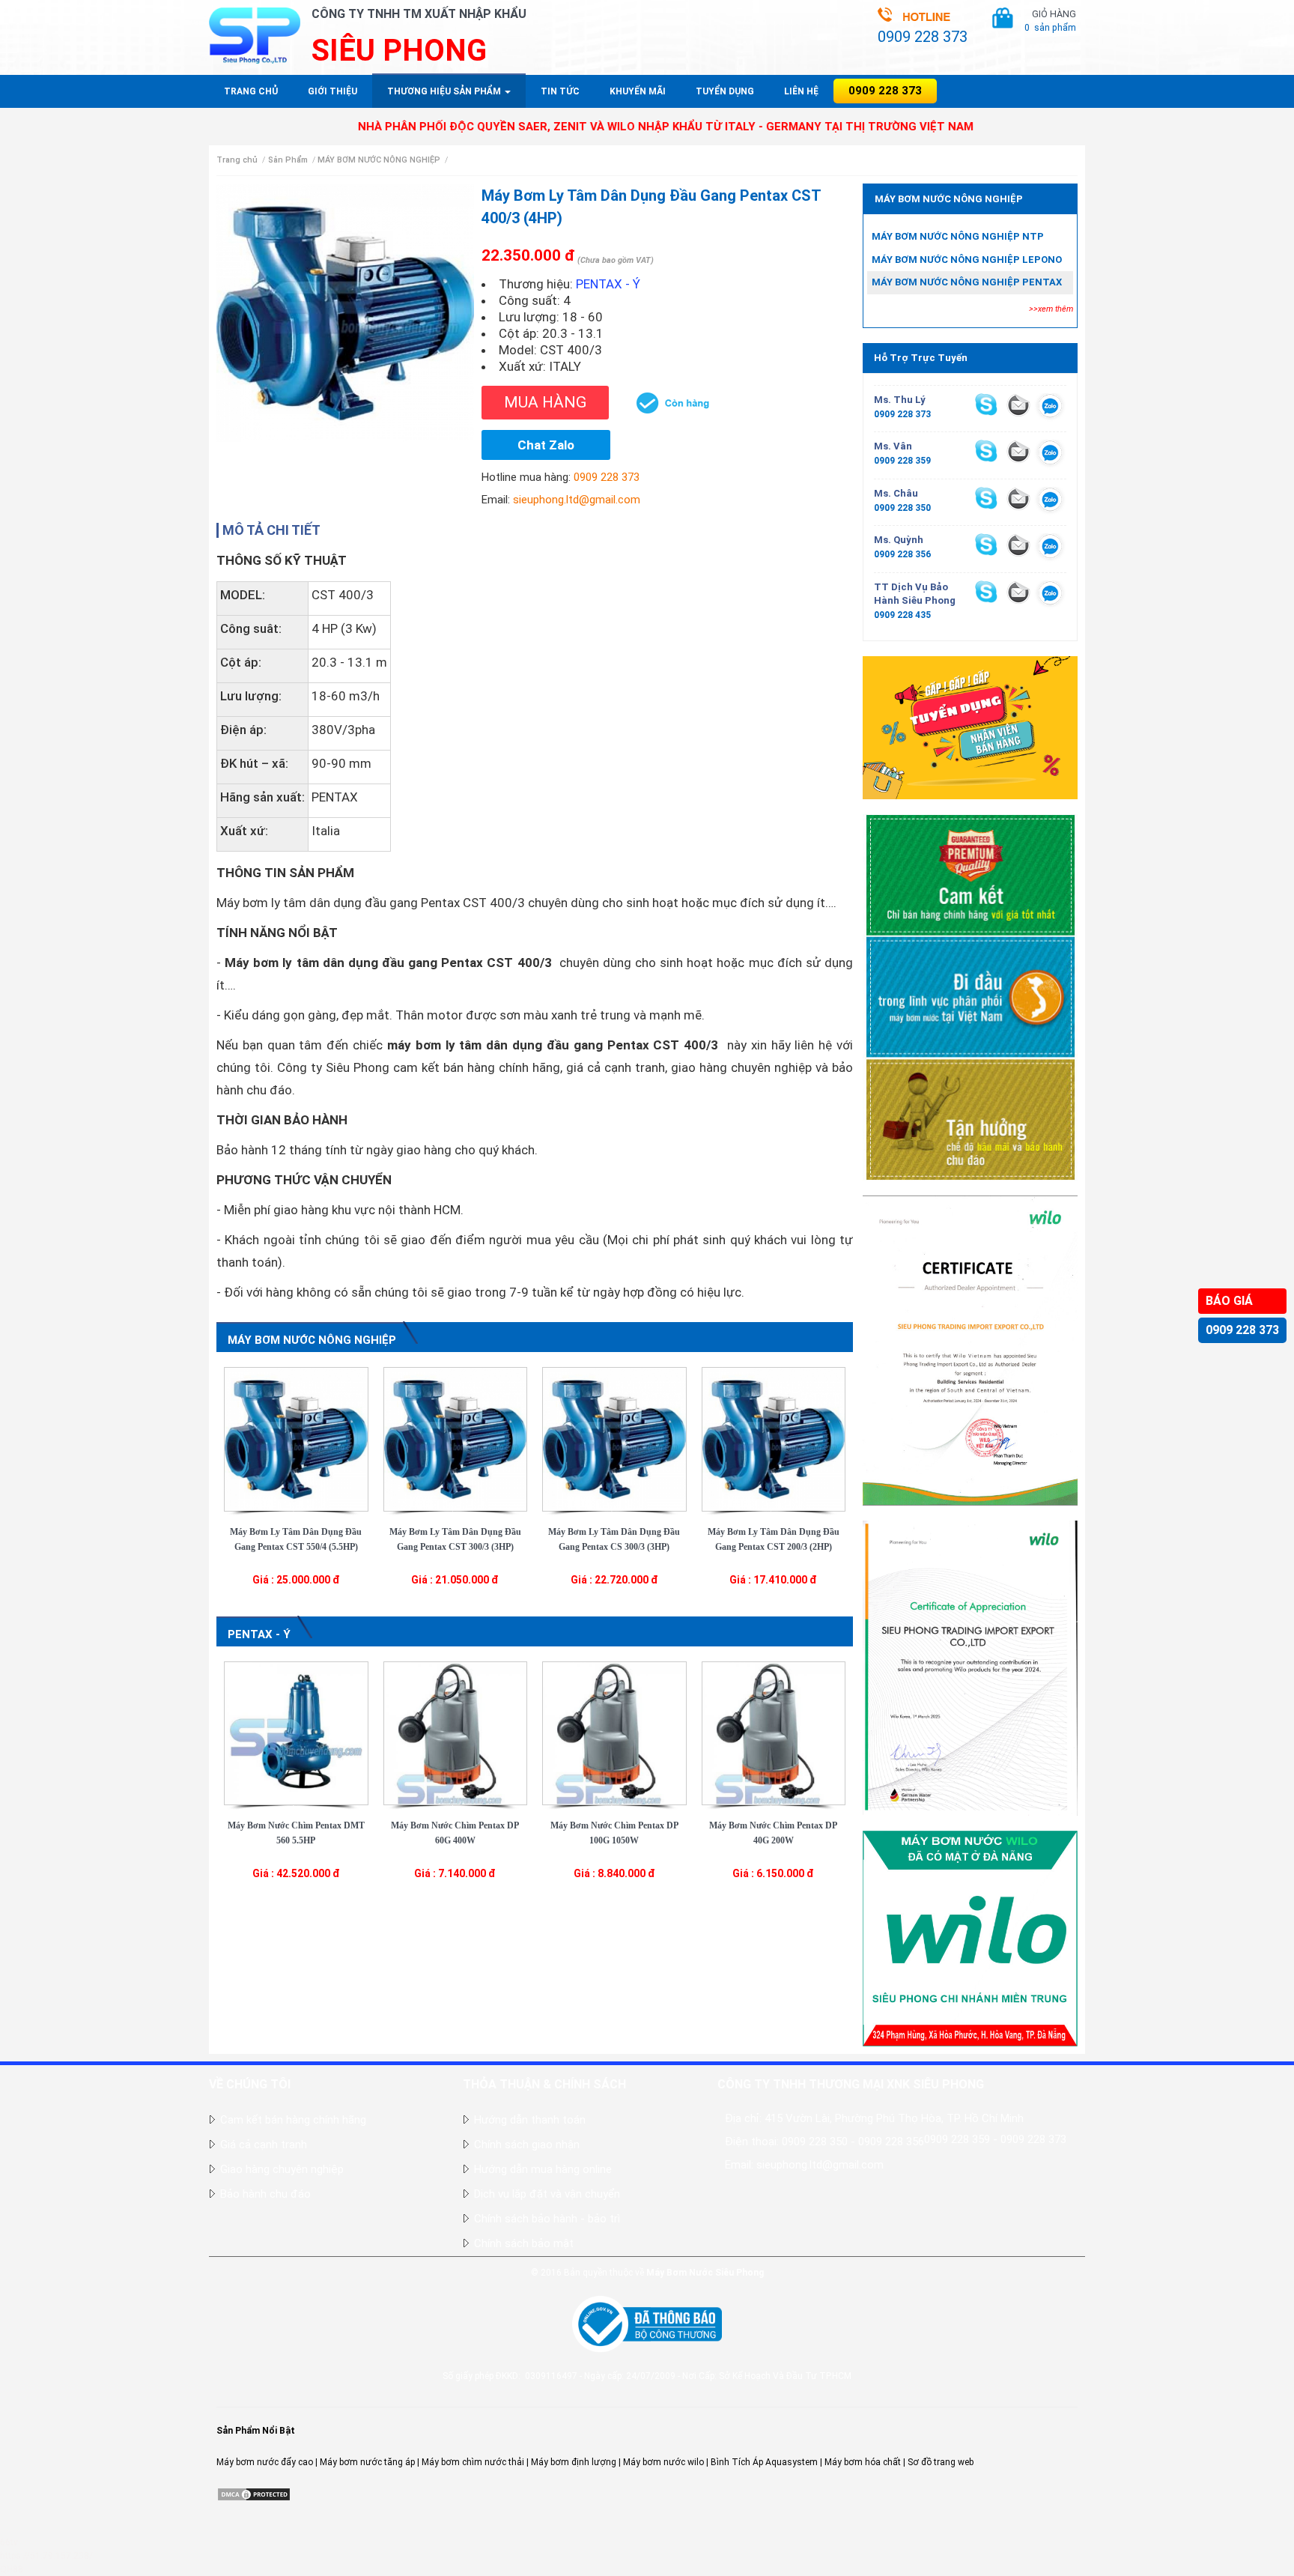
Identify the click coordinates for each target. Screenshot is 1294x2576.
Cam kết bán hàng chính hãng (293, 2120)
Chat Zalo (546, 445)
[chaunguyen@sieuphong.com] (1018, 498)
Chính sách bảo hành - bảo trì (547, 2219)
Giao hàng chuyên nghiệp (282, 2169)
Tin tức (560, 91)
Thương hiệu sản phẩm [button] (445, 91)
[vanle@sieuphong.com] (1018, 451)
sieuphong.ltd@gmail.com (577, 500)
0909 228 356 (902, 554)
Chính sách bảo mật (524, 2243)
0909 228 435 (902, 615)
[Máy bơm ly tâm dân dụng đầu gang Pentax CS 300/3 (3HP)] (614, 1438)
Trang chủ (251, 91)
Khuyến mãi (638, 91)
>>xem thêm (1051, 309)
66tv (9, 2542)
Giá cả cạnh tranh (264, 2145)
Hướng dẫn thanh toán (530, 2120)
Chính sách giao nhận (527, 2145)
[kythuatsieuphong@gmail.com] (1018, 592)
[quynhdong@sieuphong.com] (1018, 545)
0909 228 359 (902, 461)
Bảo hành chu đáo (265, 2194)
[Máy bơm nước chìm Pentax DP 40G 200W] (774, 1733)
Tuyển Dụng (725, 91)
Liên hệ (801, 91)
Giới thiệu (332, 91)
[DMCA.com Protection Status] (254, 2494)
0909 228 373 (1242, 1330)
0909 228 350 (902, 508)
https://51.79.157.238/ (46, 2556)
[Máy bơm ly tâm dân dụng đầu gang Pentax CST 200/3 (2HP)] (774, 1438)
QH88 (12, 2569)
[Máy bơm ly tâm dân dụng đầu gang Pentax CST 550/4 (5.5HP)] (296, 1438)
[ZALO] (1050, 408)
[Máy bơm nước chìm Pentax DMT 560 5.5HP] (296, 1733)
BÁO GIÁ (1229, 1301)
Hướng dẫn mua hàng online (543, 2169)
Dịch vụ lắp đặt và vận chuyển (547, 2194)
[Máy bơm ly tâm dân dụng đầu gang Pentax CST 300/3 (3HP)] (456, 1438)
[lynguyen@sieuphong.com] (1018, 404)
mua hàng (545, 402)
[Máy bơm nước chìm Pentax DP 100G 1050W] (614, 1733)
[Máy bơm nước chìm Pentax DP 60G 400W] (456, 1733)
